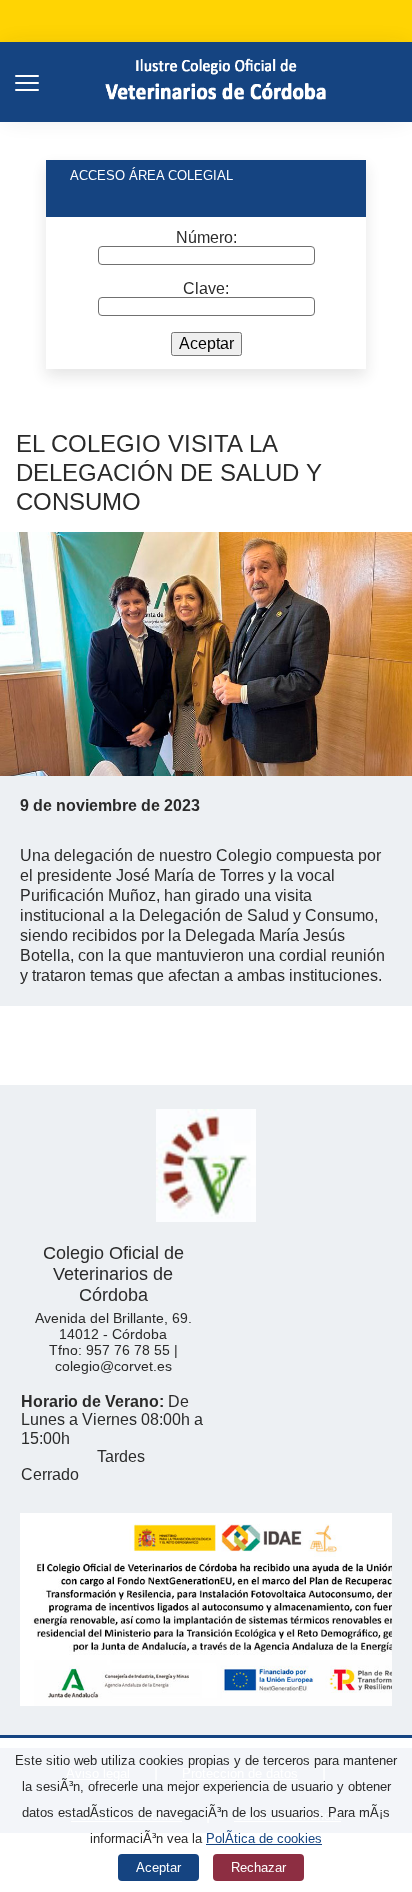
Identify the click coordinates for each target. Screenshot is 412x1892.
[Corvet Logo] (218, 82)
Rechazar (258, 1867)
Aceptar (206, 343)
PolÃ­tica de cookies (264, 1838)
